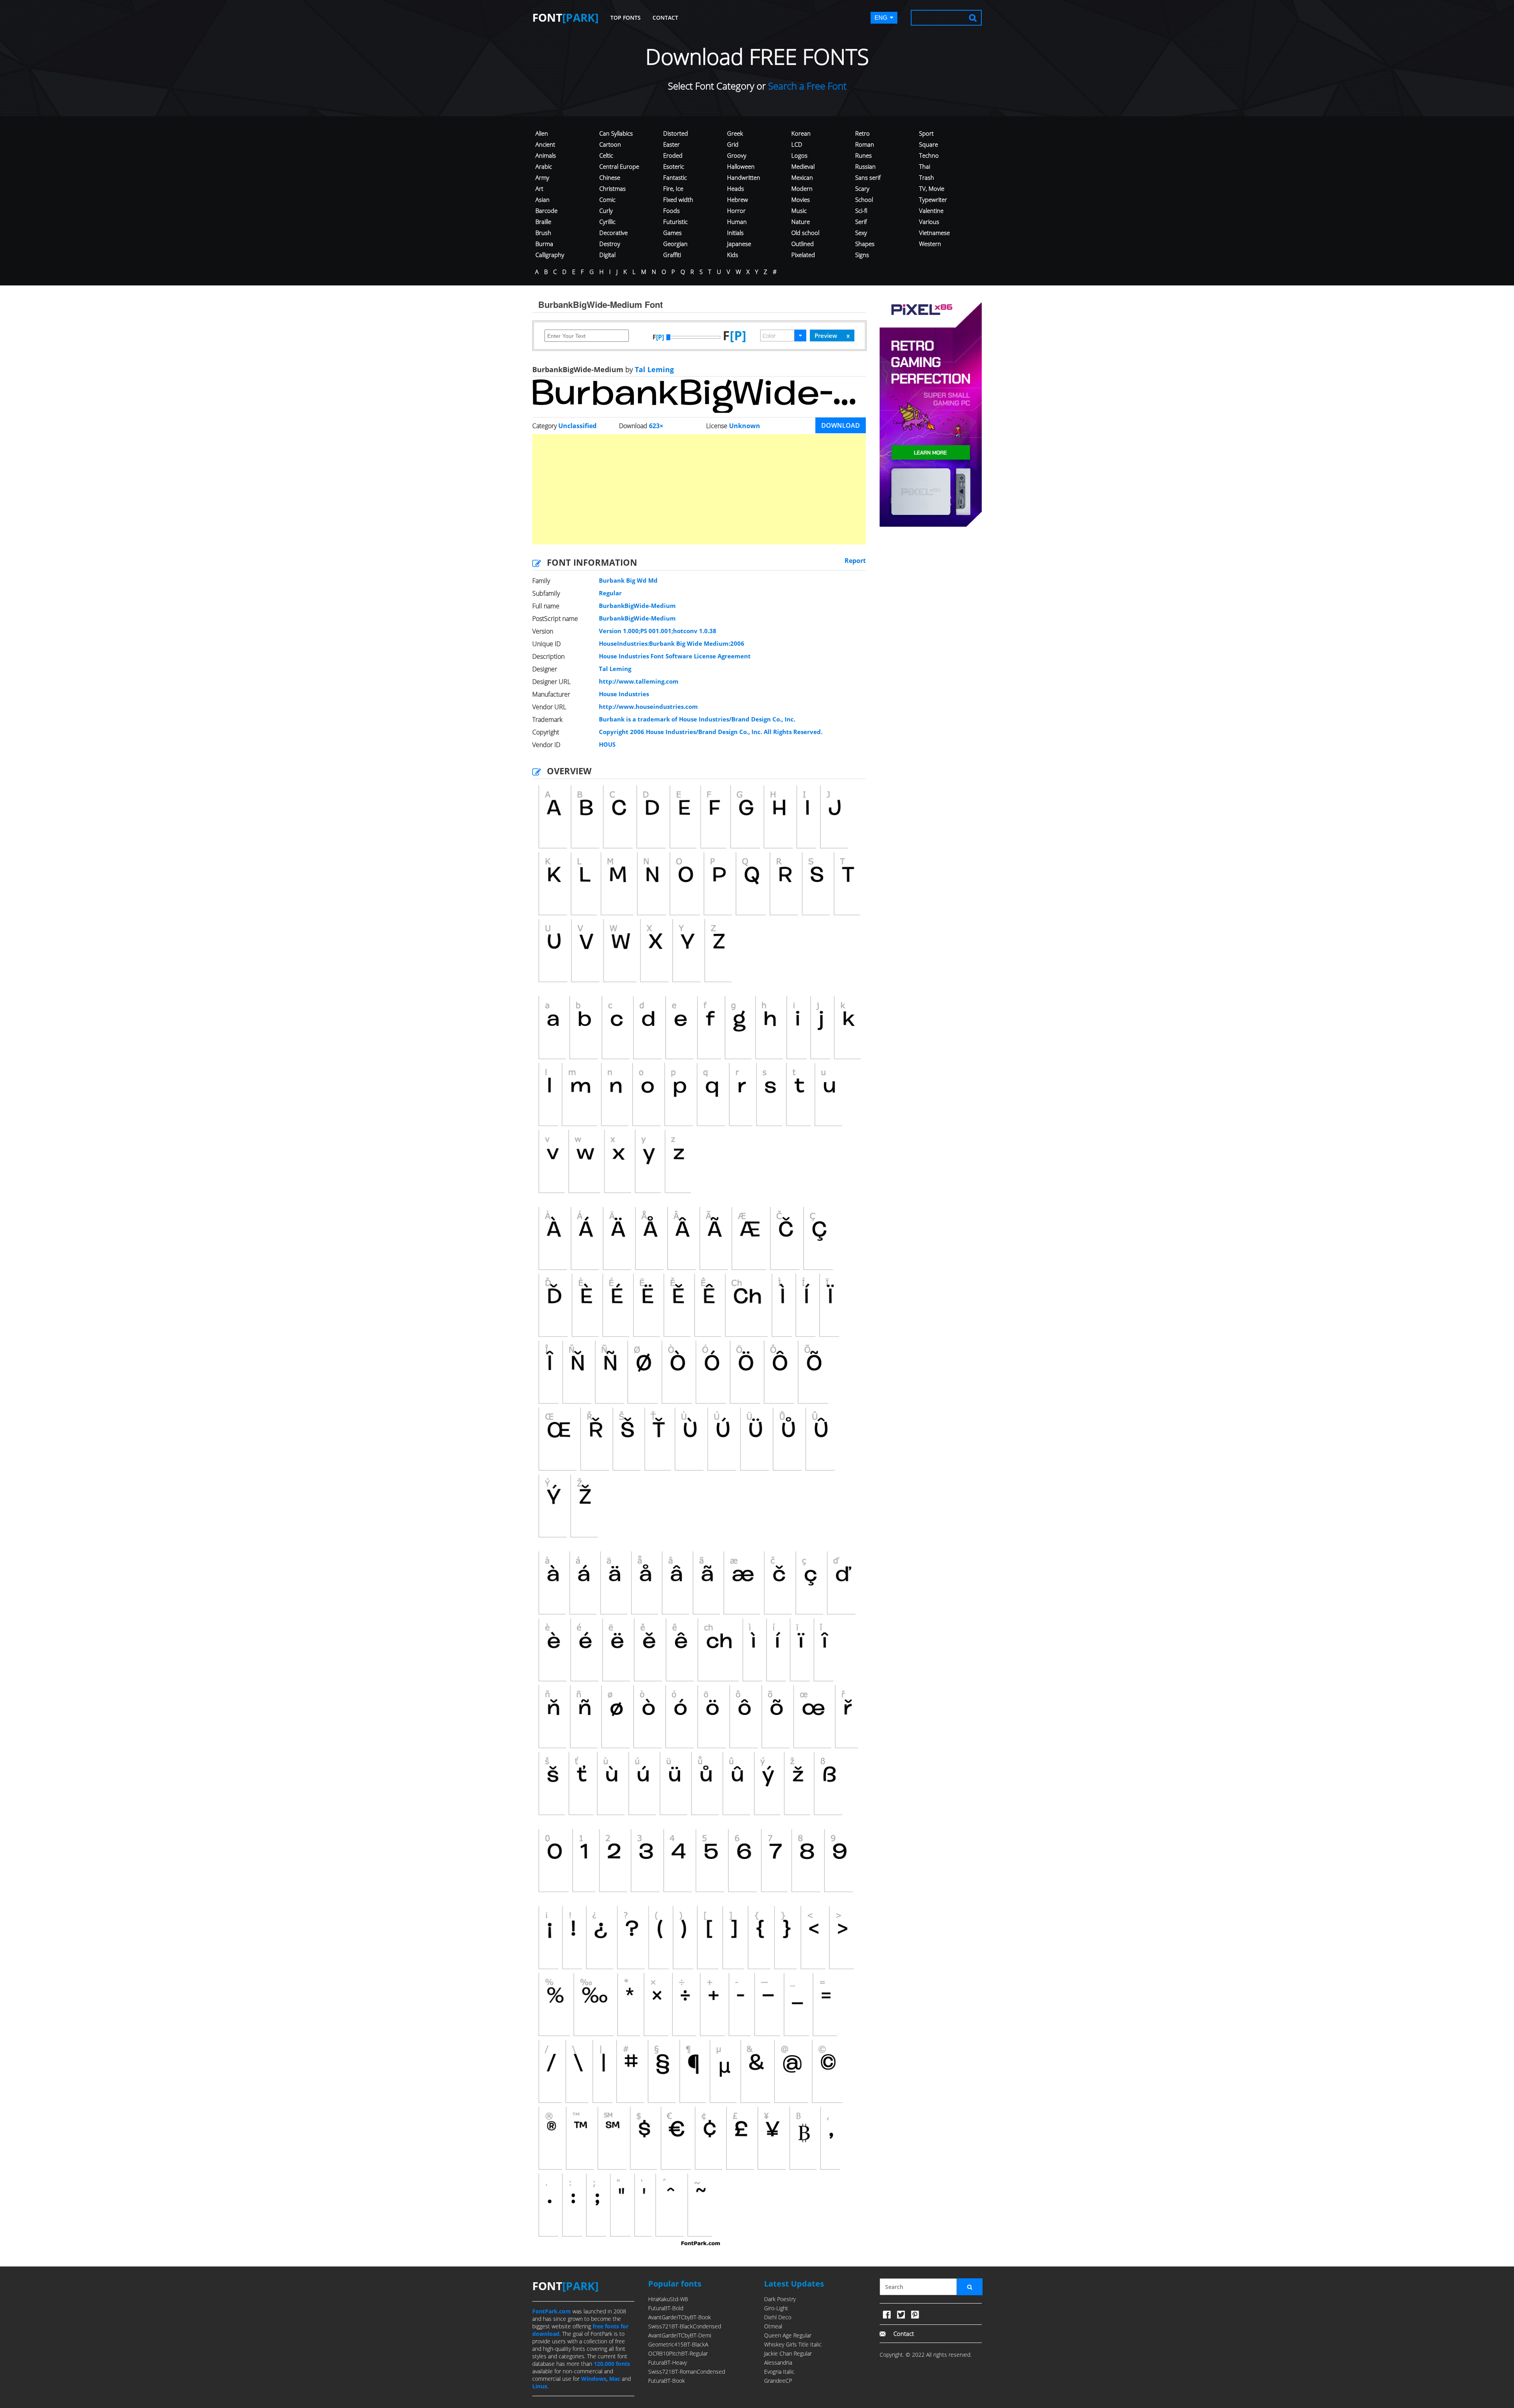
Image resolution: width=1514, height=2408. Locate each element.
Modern (802, 188)
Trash (927, 177)
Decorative (613, 233)
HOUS (607, 744)
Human (737, 222)
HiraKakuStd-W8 (668, 2299)
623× (656, 426)
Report (855, 561)
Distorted (676, 133)
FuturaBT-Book (667, 2381)
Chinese (610, 177)
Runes (863, 155)
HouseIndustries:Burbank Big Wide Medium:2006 (672, 643)
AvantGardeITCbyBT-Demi (680, 2335)
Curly (606, 211)
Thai (925, 166)
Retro (862, 133)
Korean (801, 133)
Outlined (803, 244)
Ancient (545, 144)
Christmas (612, 188)
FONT (565, 17)
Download (841, 425)
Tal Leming (653, 369)
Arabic (544, 166)
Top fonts (626, 18)
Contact (665, 18)
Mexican (802, 177)
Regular (610, 593)
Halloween (741, 166)
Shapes (865, 244)
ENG (881, 18)
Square (929, 144)
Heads (736, 188)
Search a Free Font (806, 86)
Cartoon (610, 144)
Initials (735, 233)
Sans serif (868, 177)
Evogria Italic (779, 2372)
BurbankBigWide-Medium (637, 606)
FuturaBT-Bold (666, 2308)
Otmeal (773, 2326)
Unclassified (577, 426)
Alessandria (778, 2362)
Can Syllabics (616, 133)
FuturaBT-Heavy (668, 2362)
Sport (926, 133)
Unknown (745, 426)
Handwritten (744, 177)
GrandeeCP (778, 2381)
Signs (862, 255)
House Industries (624, 694)
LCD (797, 144)
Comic (607, 199)
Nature (801, 222)
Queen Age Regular (788, 2335)
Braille (543, 222)
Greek (735, 133)
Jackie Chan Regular (788, 2353)
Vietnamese (934, 233)
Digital (607, 255)
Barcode (546, 211)
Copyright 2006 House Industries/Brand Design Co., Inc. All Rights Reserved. (711, 732)
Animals (546, 155)
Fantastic (675, 177)
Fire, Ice (673, 188)
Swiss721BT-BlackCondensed (685, 2326)
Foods (671, 211)
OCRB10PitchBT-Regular (678, 2353)
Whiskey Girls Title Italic (793, 2344)
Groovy (737, 155)
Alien (542, 133)
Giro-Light (776, 2308)
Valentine (931, 211)
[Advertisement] (699, 489)
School (864, 199)
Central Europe (619, 166)
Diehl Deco (778, 2317)
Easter (671, 144)
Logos (799, 155)
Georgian (675, 244)
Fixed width (678, 199)
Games (672, 233)
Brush (543, 233)
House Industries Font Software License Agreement (675, 656)
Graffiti (672, 255)
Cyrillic (607, 222)
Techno (929, 155)
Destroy (610, 244)
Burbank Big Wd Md (628, 580)
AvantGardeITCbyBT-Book (680, 2317)
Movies (801, 199)
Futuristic (675, 222)
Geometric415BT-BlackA (678, 2344)
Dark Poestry (780, 2299)
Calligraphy (550, 255)
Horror (736, 211)
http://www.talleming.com (639, 681)
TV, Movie (932, 188)
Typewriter (933, 199)
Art (539, 188)
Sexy (861, 233)
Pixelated (803, 255)
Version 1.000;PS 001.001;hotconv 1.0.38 (658, 631)
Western (930, 244)
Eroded (673, 155)
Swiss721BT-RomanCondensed (687, 2372)
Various (929, 222)
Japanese (739, 244)
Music (799, 211)
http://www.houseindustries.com (648, 706)
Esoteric (674, 166)
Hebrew (737, 199)
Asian (543, 199)
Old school (805, 233)
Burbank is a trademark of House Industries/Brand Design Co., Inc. (697, 719)
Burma (544, 244)
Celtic (606, 155)
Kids (733, 255)
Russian (865, 166)
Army (542, 177)
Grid (733, 144)
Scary (862, 188)
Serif (861, 222)
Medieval (803, 166)
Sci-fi (861, 211)
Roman (865, 144)
